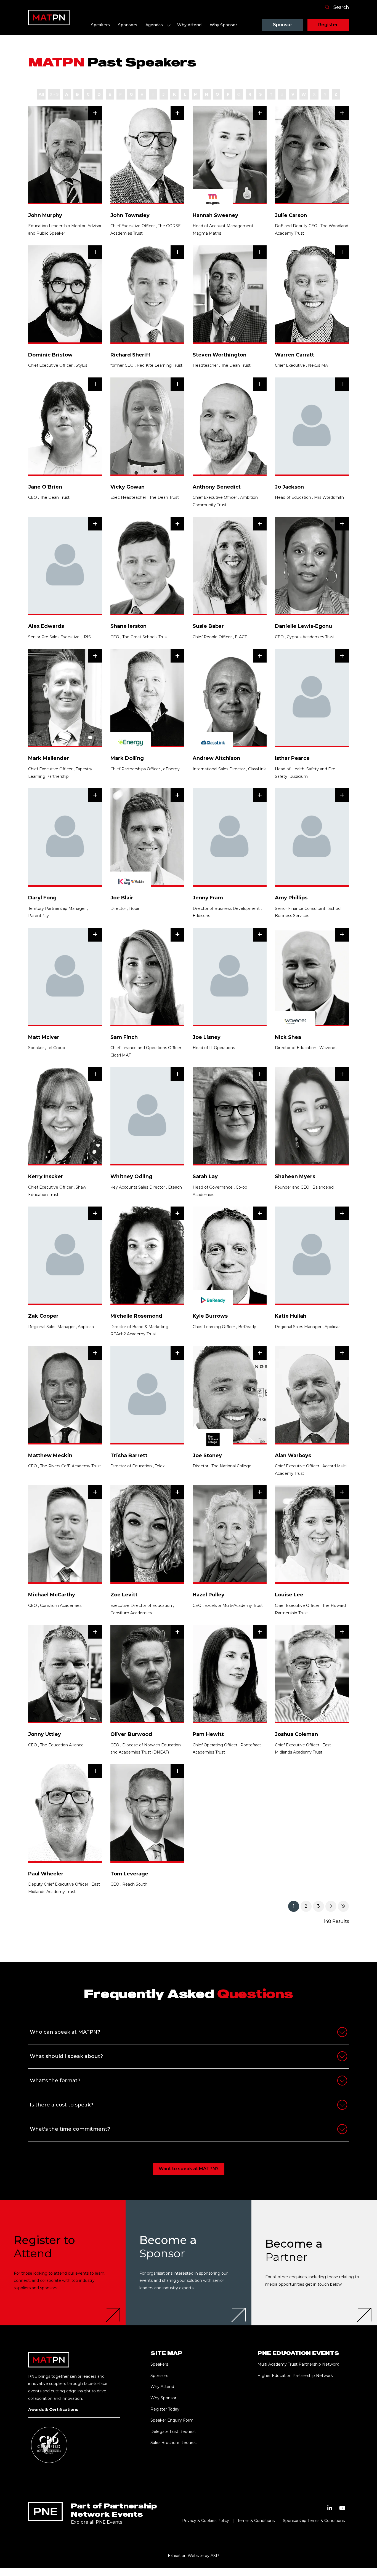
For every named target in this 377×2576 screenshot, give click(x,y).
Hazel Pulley (209, 1595)
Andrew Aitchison (216, 758)
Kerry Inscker (46, 1176)
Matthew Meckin (50, 1455)
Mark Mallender (49, 758)
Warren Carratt (294, 355)
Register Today (165, 2409)
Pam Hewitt (208, 1734)
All (41, 94)
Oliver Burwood (131, 1734)
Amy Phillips (291, 898)
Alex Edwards (46, 626)
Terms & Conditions (256, 2521)
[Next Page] (331, 1906)
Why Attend (189, 25)
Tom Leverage (129, 1874)
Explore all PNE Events (96, 2522)
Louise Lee (289, 1595)
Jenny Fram (208, 898)
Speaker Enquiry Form (172, 2420)
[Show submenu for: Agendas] (169, 25)
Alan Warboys (293, 1455)
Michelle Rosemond (136, 1316)
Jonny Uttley (45, 1734)
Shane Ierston (128, 626)
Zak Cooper (43, 1316)
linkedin (330, 2508)
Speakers (100, 25)
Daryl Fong (42, 898)
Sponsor (283, 25)
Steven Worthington (220, 355)
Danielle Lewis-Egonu (303, 626)
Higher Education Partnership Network (295, 2376)
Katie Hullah (291, 1316)
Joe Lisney (207, 1037)
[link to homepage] (49, 17)
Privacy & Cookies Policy (206, 2521)
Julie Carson (291, 215)
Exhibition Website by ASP (193, 2556)
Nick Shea (288, 1037)
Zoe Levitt (124, 1595)
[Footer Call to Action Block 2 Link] (188, 2262)
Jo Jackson (289, 487)
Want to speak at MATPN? (189, 2169)
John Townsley (130, 215)
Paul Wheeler (46, 1874)
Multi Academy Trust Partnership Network (298, 2364)
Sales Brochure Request (174, 2443)
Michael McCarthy (52, 1595)
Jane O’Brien (45, 487)
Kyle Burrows (210, 1316)
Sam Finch (124, 1037)
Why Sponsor (223, 25)
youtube (343, 2508)
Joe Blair (122, 898)
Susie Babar (208, 626)
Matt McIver (44, 1037)
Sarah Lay (205, 1176)
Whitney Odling (131, 1176)
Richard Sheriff (130, 355)
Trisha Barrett (129, 1455)
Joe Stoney (207, 1455)
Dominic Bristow (50, 355)
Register (328, 25)
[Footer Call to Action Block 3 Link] (314, 2262)
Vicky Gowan (128, 487)
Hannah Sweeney (215, 215)
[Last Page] (343, 1906)
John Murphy (45, 215)
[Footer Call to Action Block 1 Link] (63, 2262)
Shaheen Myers (295, 1176)
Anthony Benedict (217, 487)
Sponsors (128, 25)
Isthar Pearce (292, 758)
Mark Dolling (127, 758)
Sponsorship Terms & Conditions (314, 2521)
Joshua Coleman (296, 1734)
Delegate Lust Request (173, 2432)
